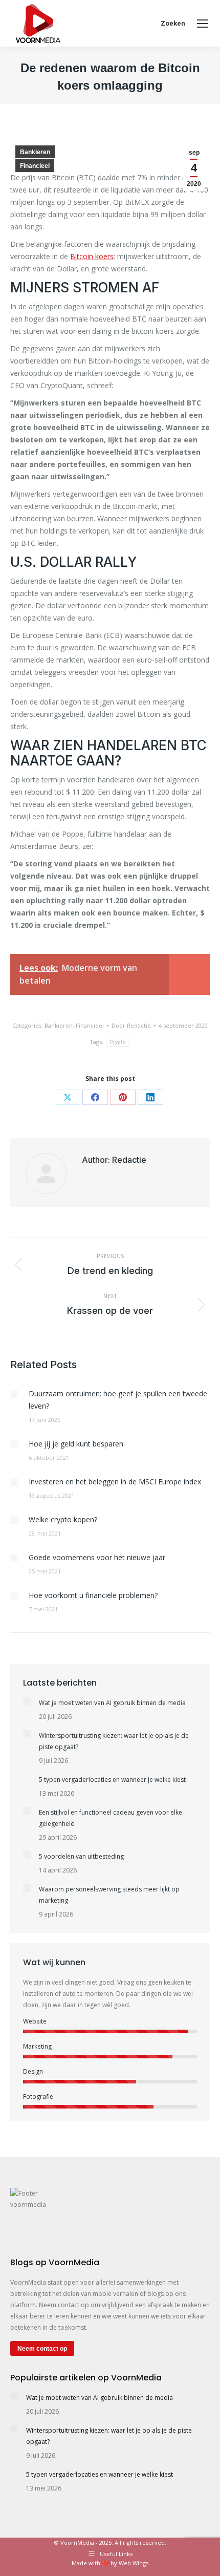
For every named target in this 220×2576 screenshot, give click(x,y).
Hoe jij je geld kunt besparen (76, 1444)
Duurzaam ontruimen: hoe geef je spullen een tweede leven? (118, 1400)
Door (131, 1025)
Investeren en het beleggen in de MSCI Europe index (115, 1482)
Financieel (35, 166)
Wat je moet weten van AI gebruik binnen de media (112, 1703)
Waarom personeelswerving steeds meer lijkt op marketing (109, 1895)
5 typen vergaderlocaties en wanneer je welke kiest (112, 1780)
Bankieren (35, 152)
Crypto (118, 1042)
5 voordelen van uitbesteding (81, 1856)
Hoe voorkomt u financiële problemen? (93, 1595)
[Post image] (14, 1394)
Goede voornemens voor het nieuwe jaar (97, 1557)
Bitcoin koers (92, 256)
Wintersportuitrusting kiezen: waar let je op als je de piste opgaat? (114, 1741)
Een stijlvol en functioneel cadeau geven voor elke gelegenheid (111, 1818)
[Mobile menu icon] (203, 24)
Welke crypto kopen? (63, 1519)
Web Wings (134, 2563)
